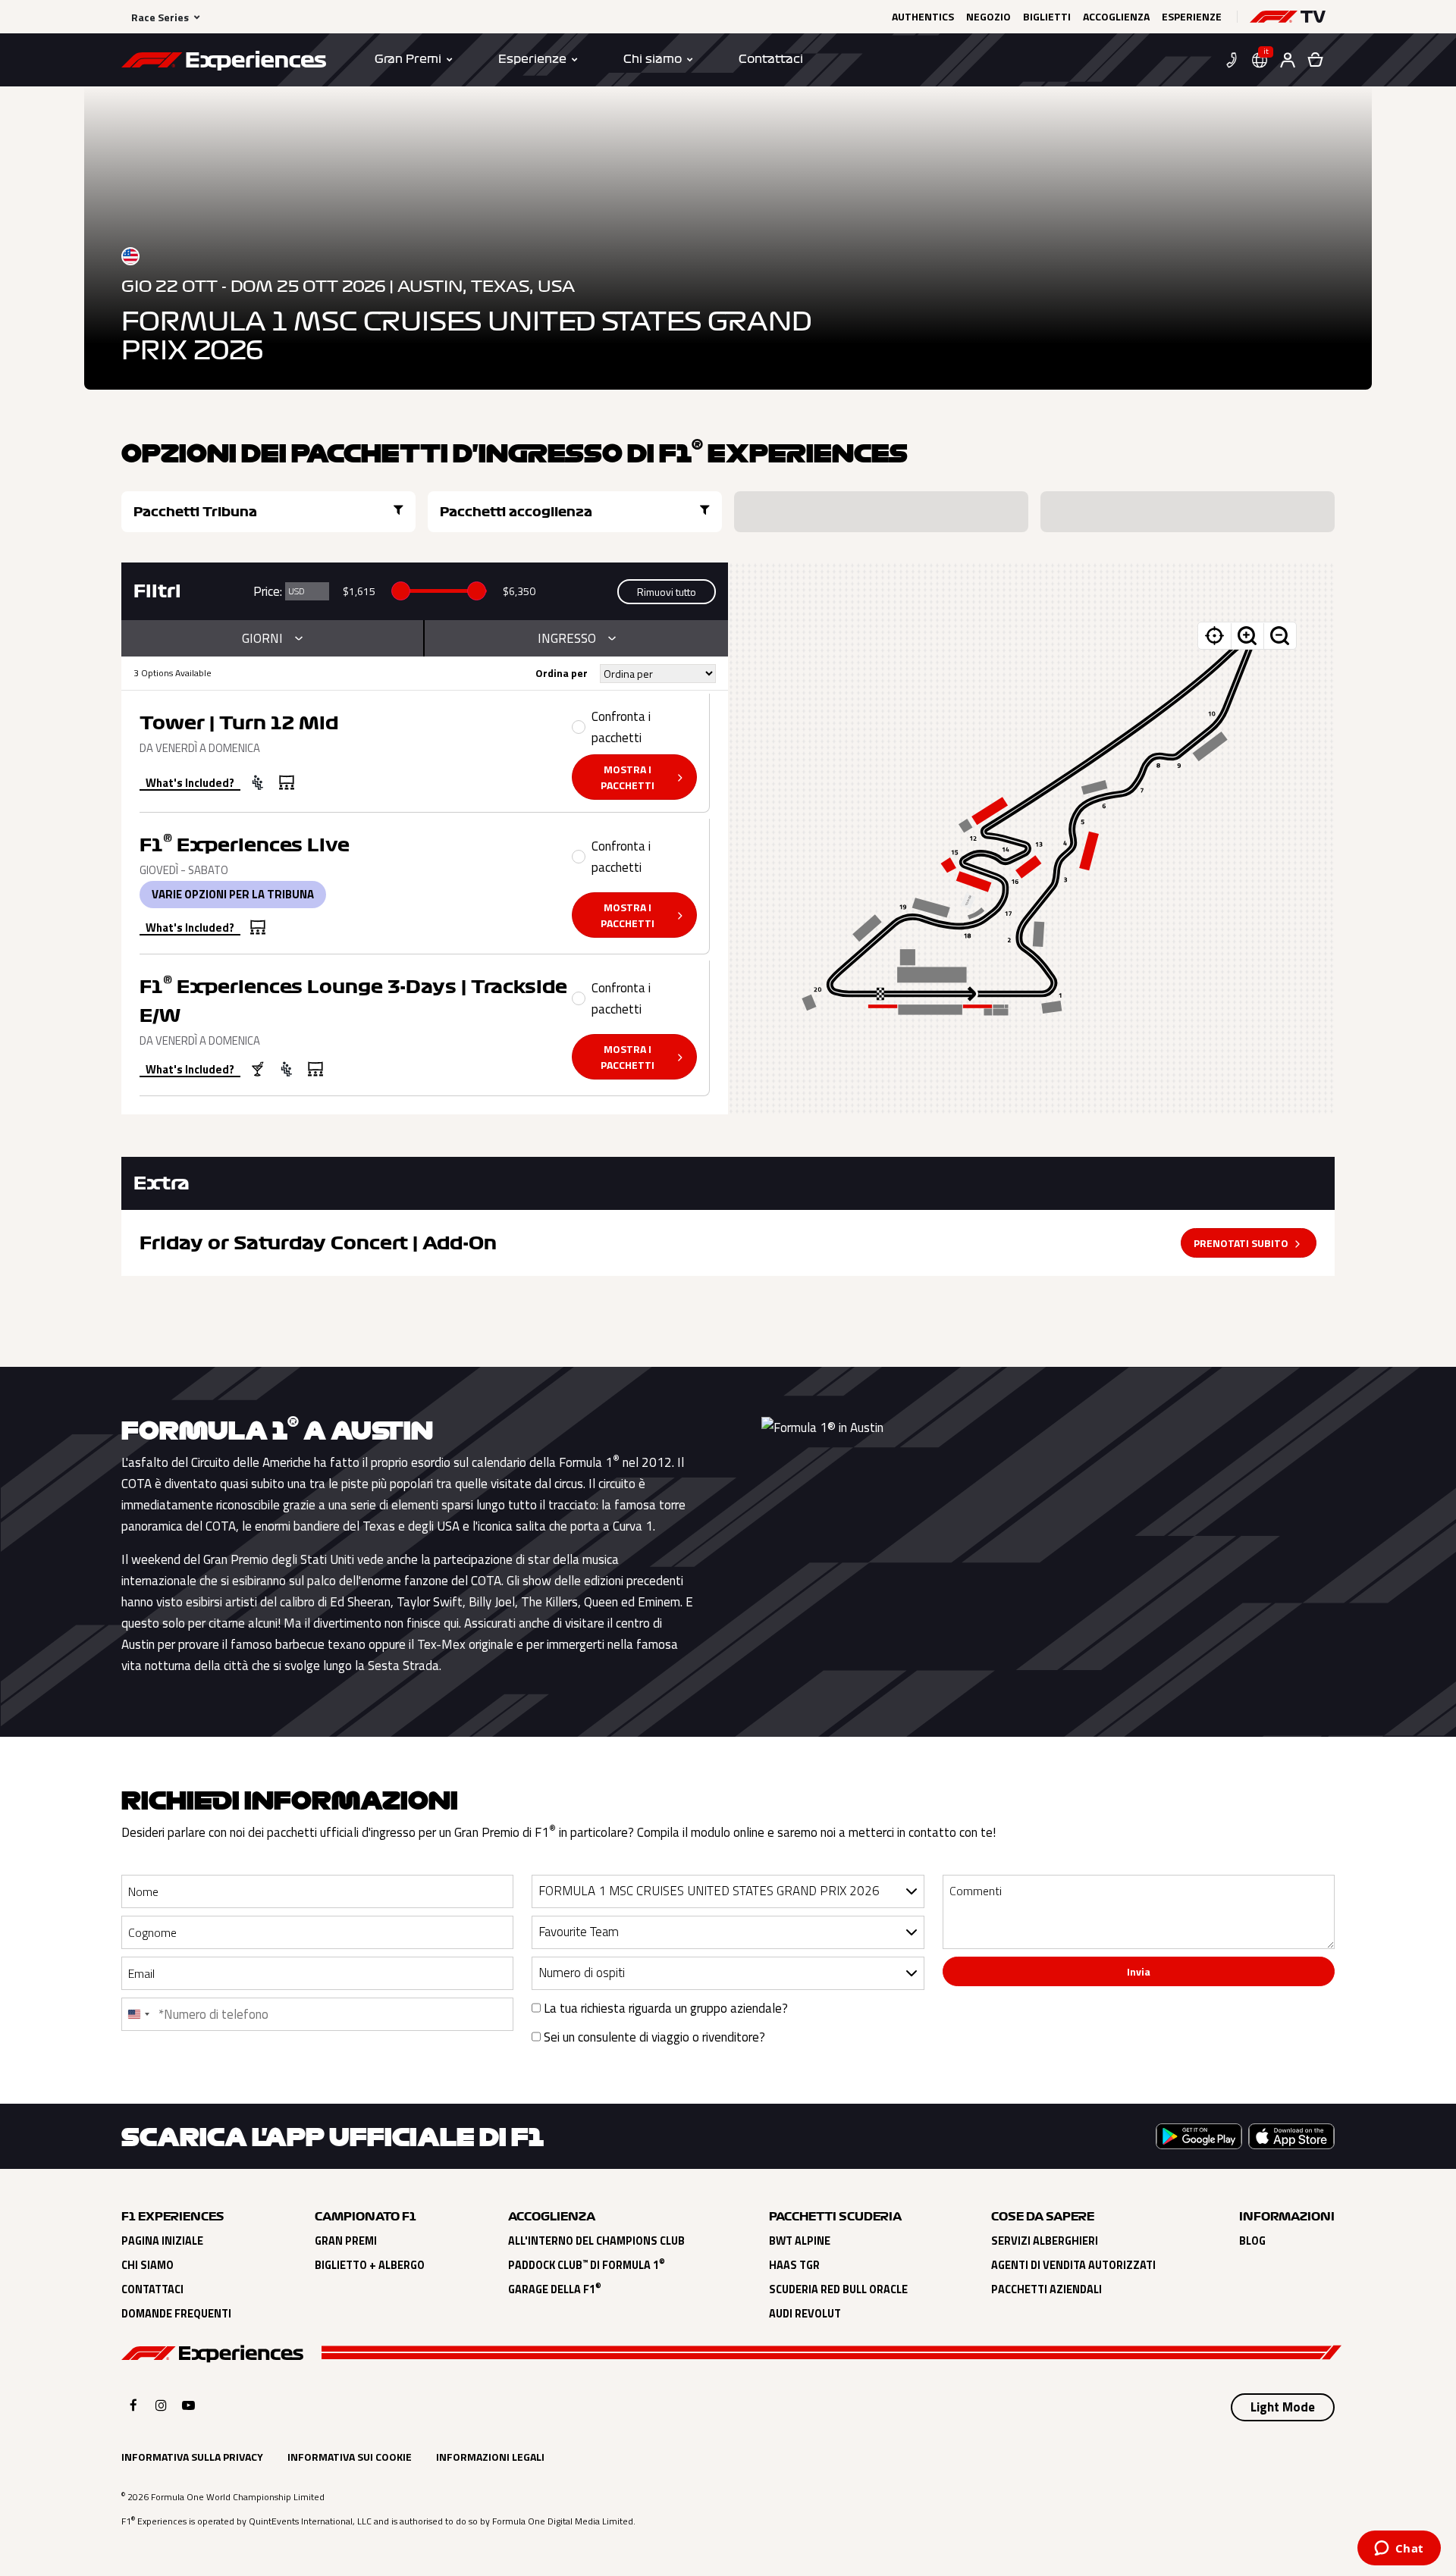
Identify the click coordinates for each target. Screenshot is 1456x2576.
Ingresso (567, 638)
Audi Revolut (805, 2314)
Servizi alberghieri (1045, 2241)
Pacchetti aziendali (1046, 2289)
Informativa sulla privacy (192, 2457)
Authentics (923, 17)
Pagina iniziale (162, 2241)
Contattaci (152, 2289)
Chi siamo (147, 2265)
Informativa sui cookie (350, 2457)
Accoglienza (1116, 17)
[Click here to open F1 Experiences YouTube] (188, 2405)
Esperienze (1192, 17)
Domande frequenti (176, 2314)
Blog (1252, 2241)
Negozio (988, 17)
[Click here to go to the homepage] (224, 63)
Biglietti (1047, 17)
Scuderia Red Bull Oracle (838, 2289)
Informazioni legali (490, 2457)
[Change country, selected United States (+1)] (138, 2014)
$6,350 (519, 591)
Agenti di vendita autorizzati (1073, 2265)
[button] (1288, 17)
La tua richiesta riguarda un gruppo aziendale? (664, 2008)
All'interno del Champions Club (596, 2241)
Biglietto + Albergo (370, 2265)
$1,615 (359, 591)
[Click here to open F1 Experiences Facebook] (133, 2405)
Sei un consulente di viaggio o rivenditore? (653, 2037)
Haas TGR (794, 2265)
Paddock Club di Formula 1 (587, 2265)
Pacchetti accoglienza (516, 512)
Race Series (160, 17)
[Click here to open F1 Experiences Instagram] (161, 2405)
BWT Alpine (800, 2241)
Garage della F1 (555, 2289)
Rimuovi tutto (667, 592)
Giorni (262, 638)
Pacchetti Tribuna (195, 512)
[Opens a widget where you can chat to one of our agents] (1399, 2549)
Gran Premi (346, 2241)
